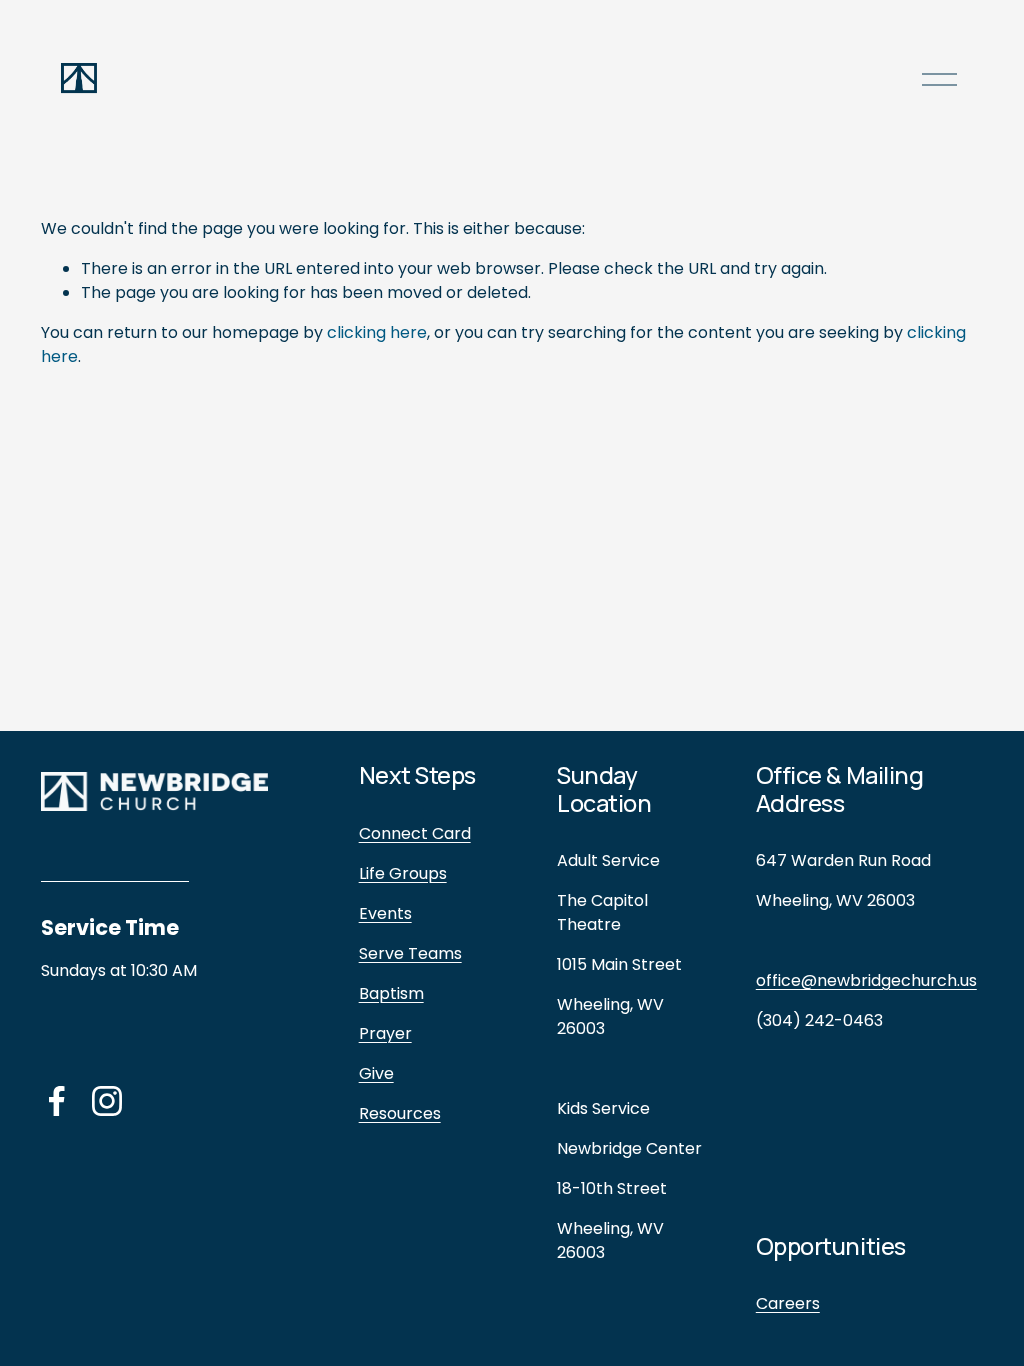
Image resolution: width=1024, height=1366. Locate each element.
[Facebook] (57, 1101)
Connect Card (415, 833)
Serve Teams (410, 953)
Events (385, 913)
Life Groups (403, 873)
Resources (400, 1113)
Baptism (391, 993)
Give (376, 1073)
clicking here (377, 332)
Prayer (385, 1033)
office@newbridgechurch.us (866, 980)
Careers (788, 1303)
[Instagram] (107, 1101)
